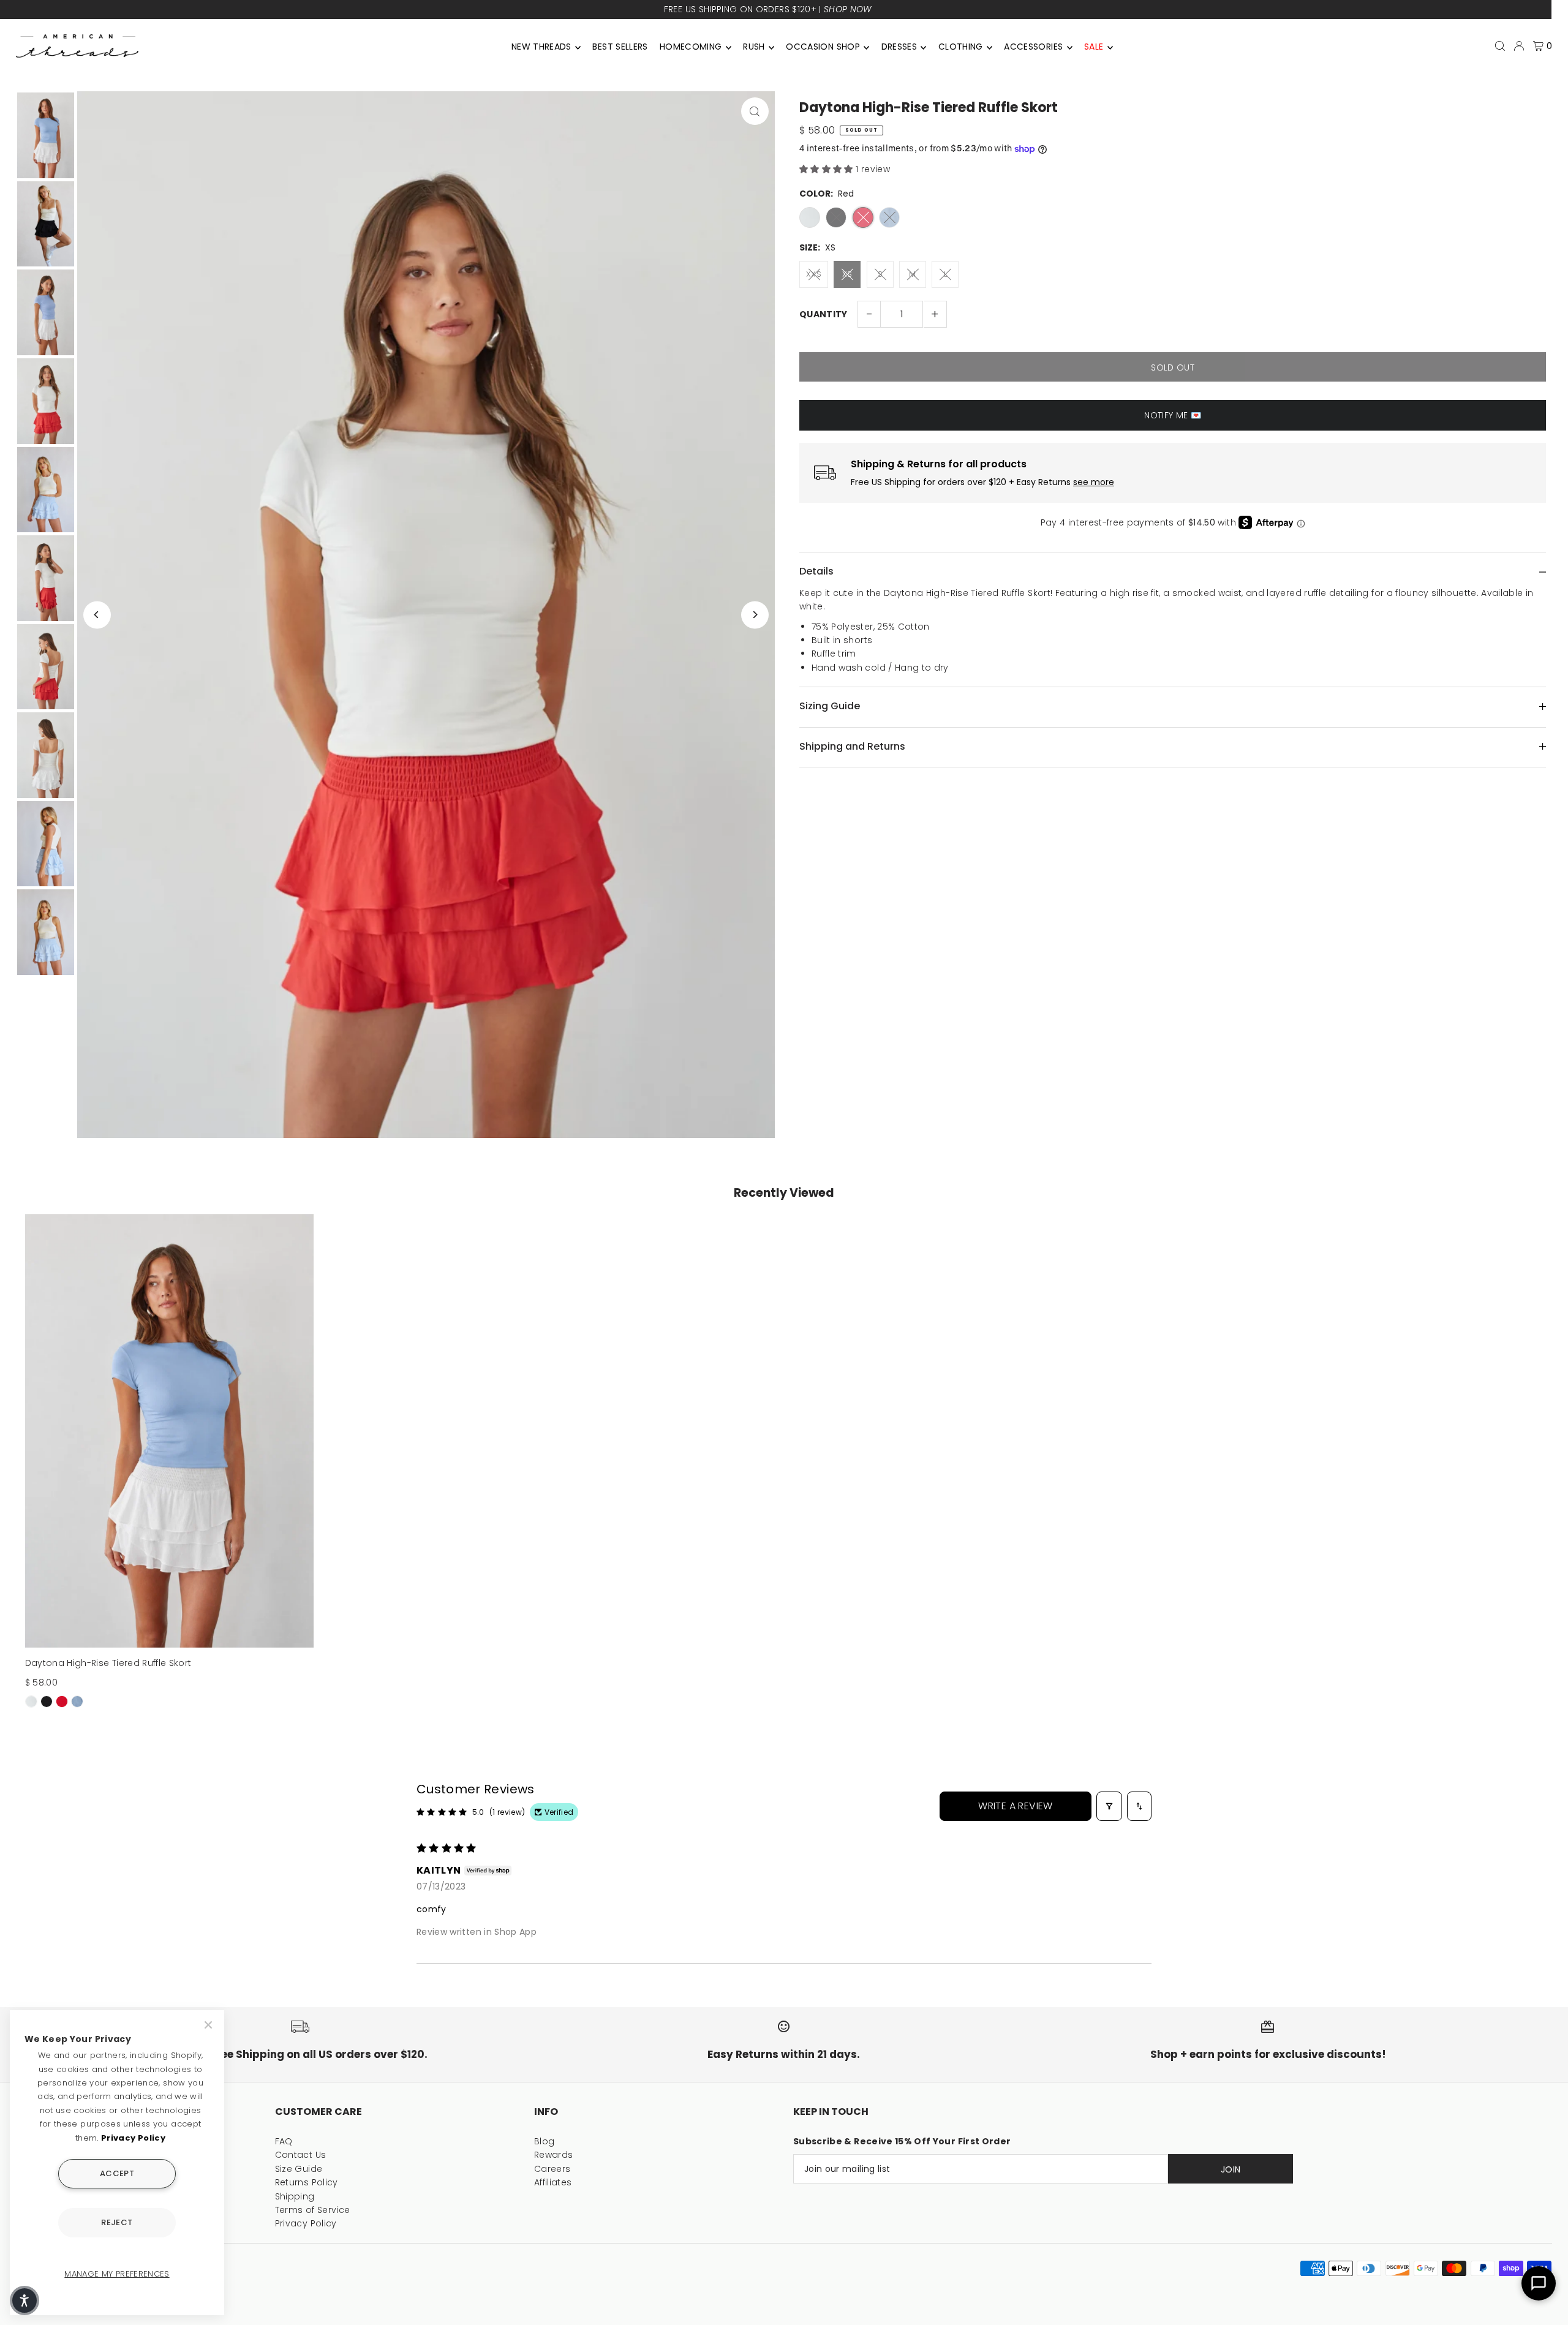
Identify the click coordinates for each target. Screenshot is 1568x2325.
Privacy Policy (306, 2223)
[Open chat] (1539, 2283)
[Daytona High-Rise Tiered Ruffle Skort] (170, 1431)
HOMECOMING (691, 47)
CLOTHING (961, 47)
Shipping (295, 2196)
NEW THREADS (541, 47)
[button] (827, 169)
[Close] (209, 2025)
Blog (544, 2141)
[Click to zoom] (755, 111)
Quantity (824, 314)
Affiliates (553, 2182)
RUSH (754, 47)
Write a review (1016, 1806)
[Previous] (97, 615)
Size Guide (299, 2169)
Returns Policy (307, 2182)
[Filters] (1109, 1806)
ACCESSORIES (1033, 47)
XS (847, 274)
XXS (814, 274)
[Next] (755, 615)
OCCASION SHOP (823, 47)
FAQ (284, 2141)
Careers (552, 2169)
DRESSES (899, 47)
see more (1094, 482)
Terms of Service (313, 2210)
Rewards (553, 2155)
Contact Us (301, 2155)
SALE (1094, 47)
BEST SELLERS (620, 47)
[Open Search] (1500, 46)
